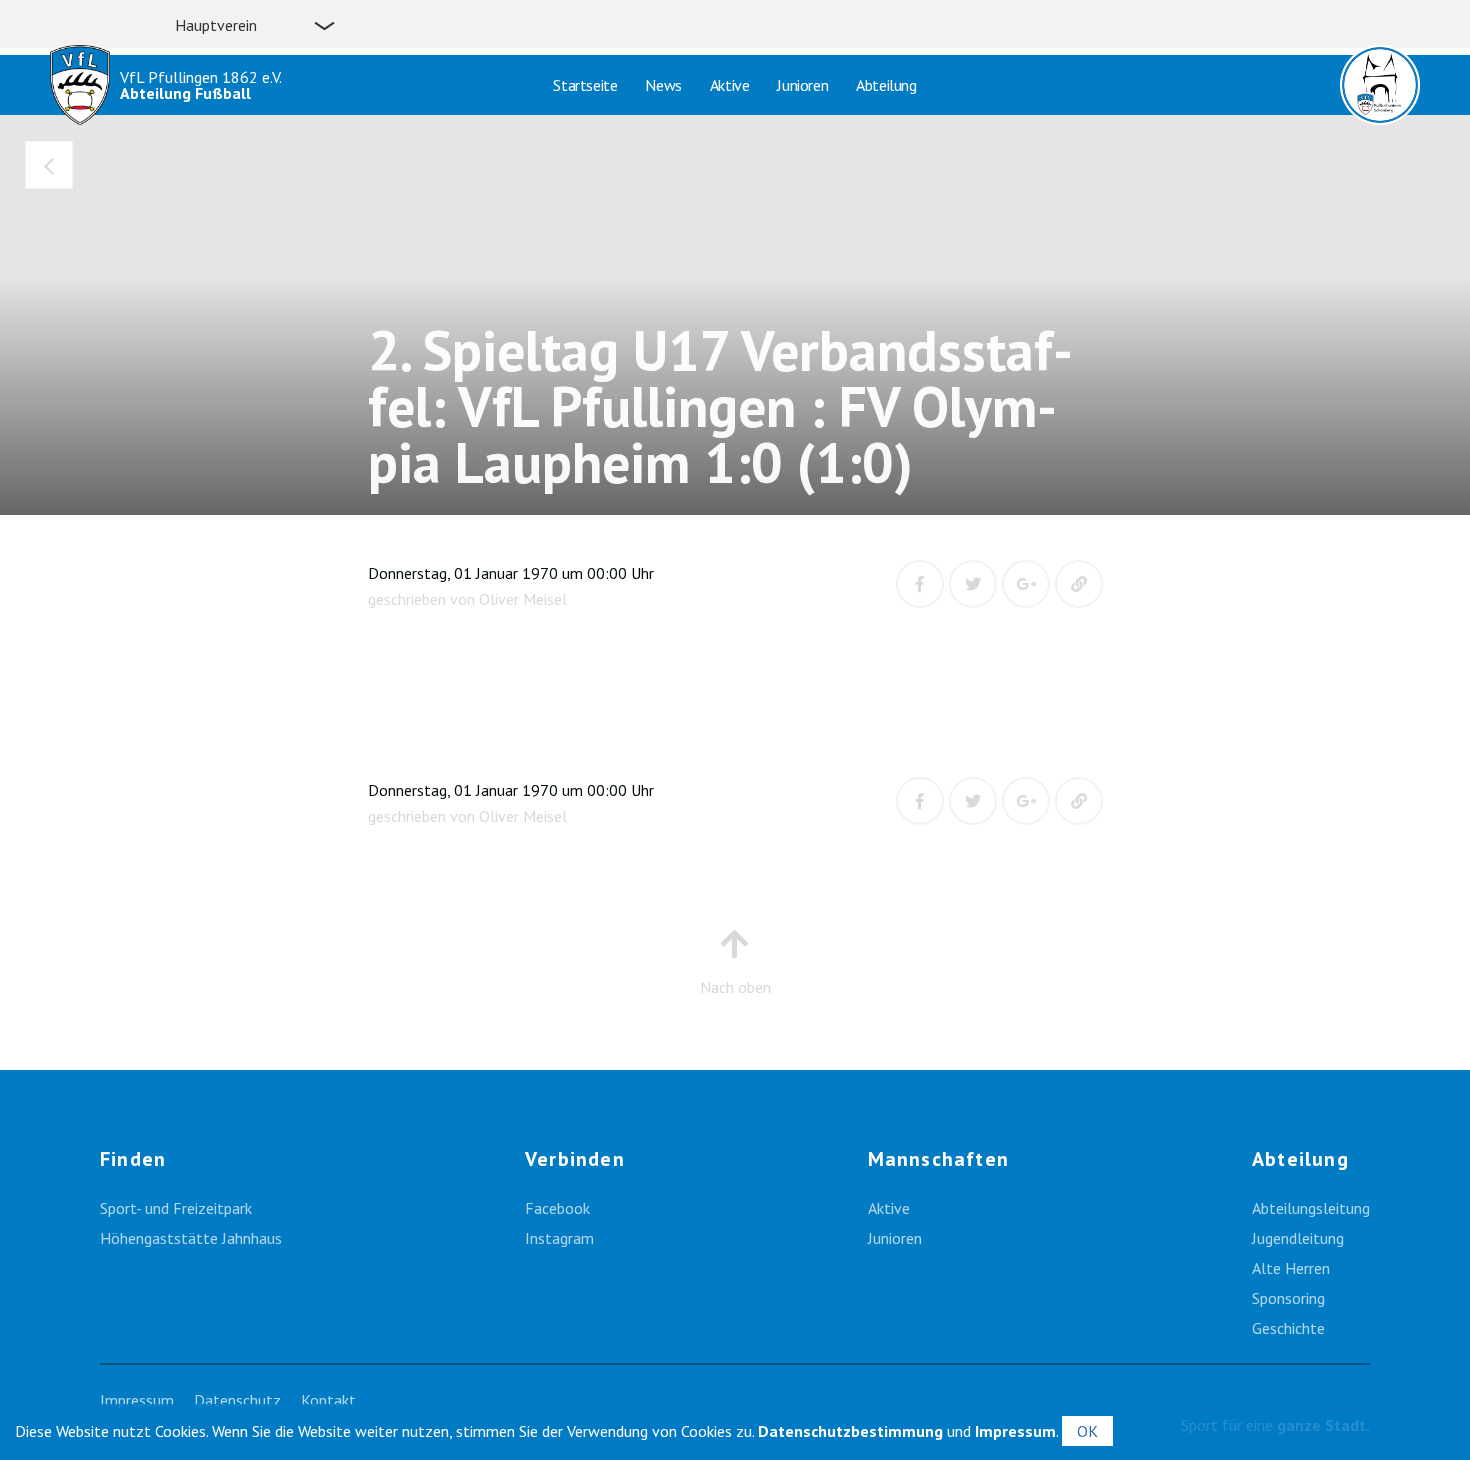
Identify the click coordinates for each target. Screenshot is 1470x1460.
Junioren (802, 85)
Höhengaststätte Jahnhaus (191, 1238)
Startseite (585, 85)
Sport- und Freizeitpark (176, 1208)
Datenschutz (237, 1400)
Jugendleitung (1298, 1238)
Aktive (730, 85)
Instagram (559, 1238)
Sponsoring (1288, 1298)
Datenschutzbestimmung (850, 1431)
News (663, 85)
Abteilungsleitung (1311, 1208)
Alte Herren (1291, 1268)
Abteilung (886, 85)
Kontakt (328, 1400)
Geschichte (1288, 1328)
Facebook (557, 1208)
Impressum (137, 1400)
